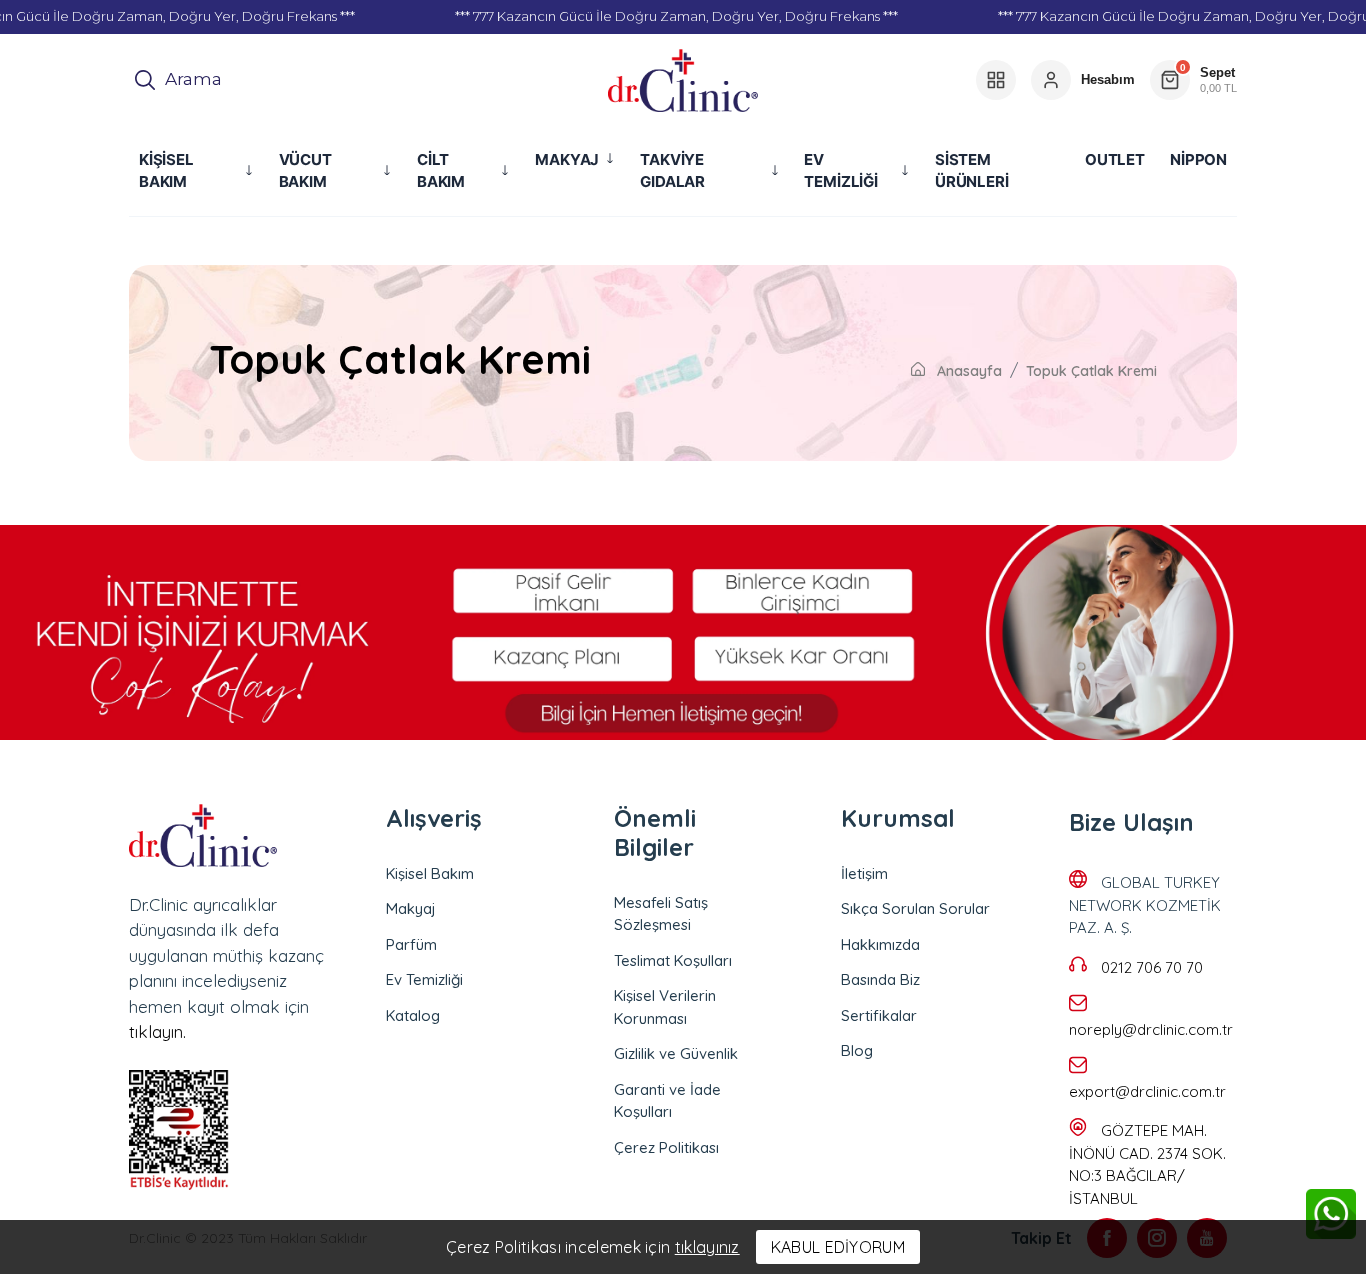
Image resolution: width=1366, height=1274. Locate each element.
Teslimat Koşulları (673, 960)
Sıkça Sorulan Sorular (915, 908)
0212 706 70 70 (1152, 967)
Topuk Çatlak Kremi (1091, 371)
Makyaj (411, 908)
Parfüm (411, 944)
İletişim (864, 873)
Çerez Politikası (666, 1147)
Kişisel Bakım (430, 873)
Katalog (413, 1015)
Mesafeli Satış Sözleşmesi (661, 914)
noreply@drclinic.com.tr (1151, 1029)
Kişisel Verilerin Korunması (665, 1007)
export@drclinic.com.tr (1147, 1091)
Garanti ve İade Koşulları (667, 1101)
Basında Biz (880, 979)
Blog (857, 1050)
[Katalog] (996, 80)
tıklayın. (157, 1031)
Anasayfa (967, 371)
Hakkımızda (880, 944)
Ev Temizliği (424, 979)
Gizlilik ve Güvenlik (676, 1053)
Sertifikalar (879, 1015)
